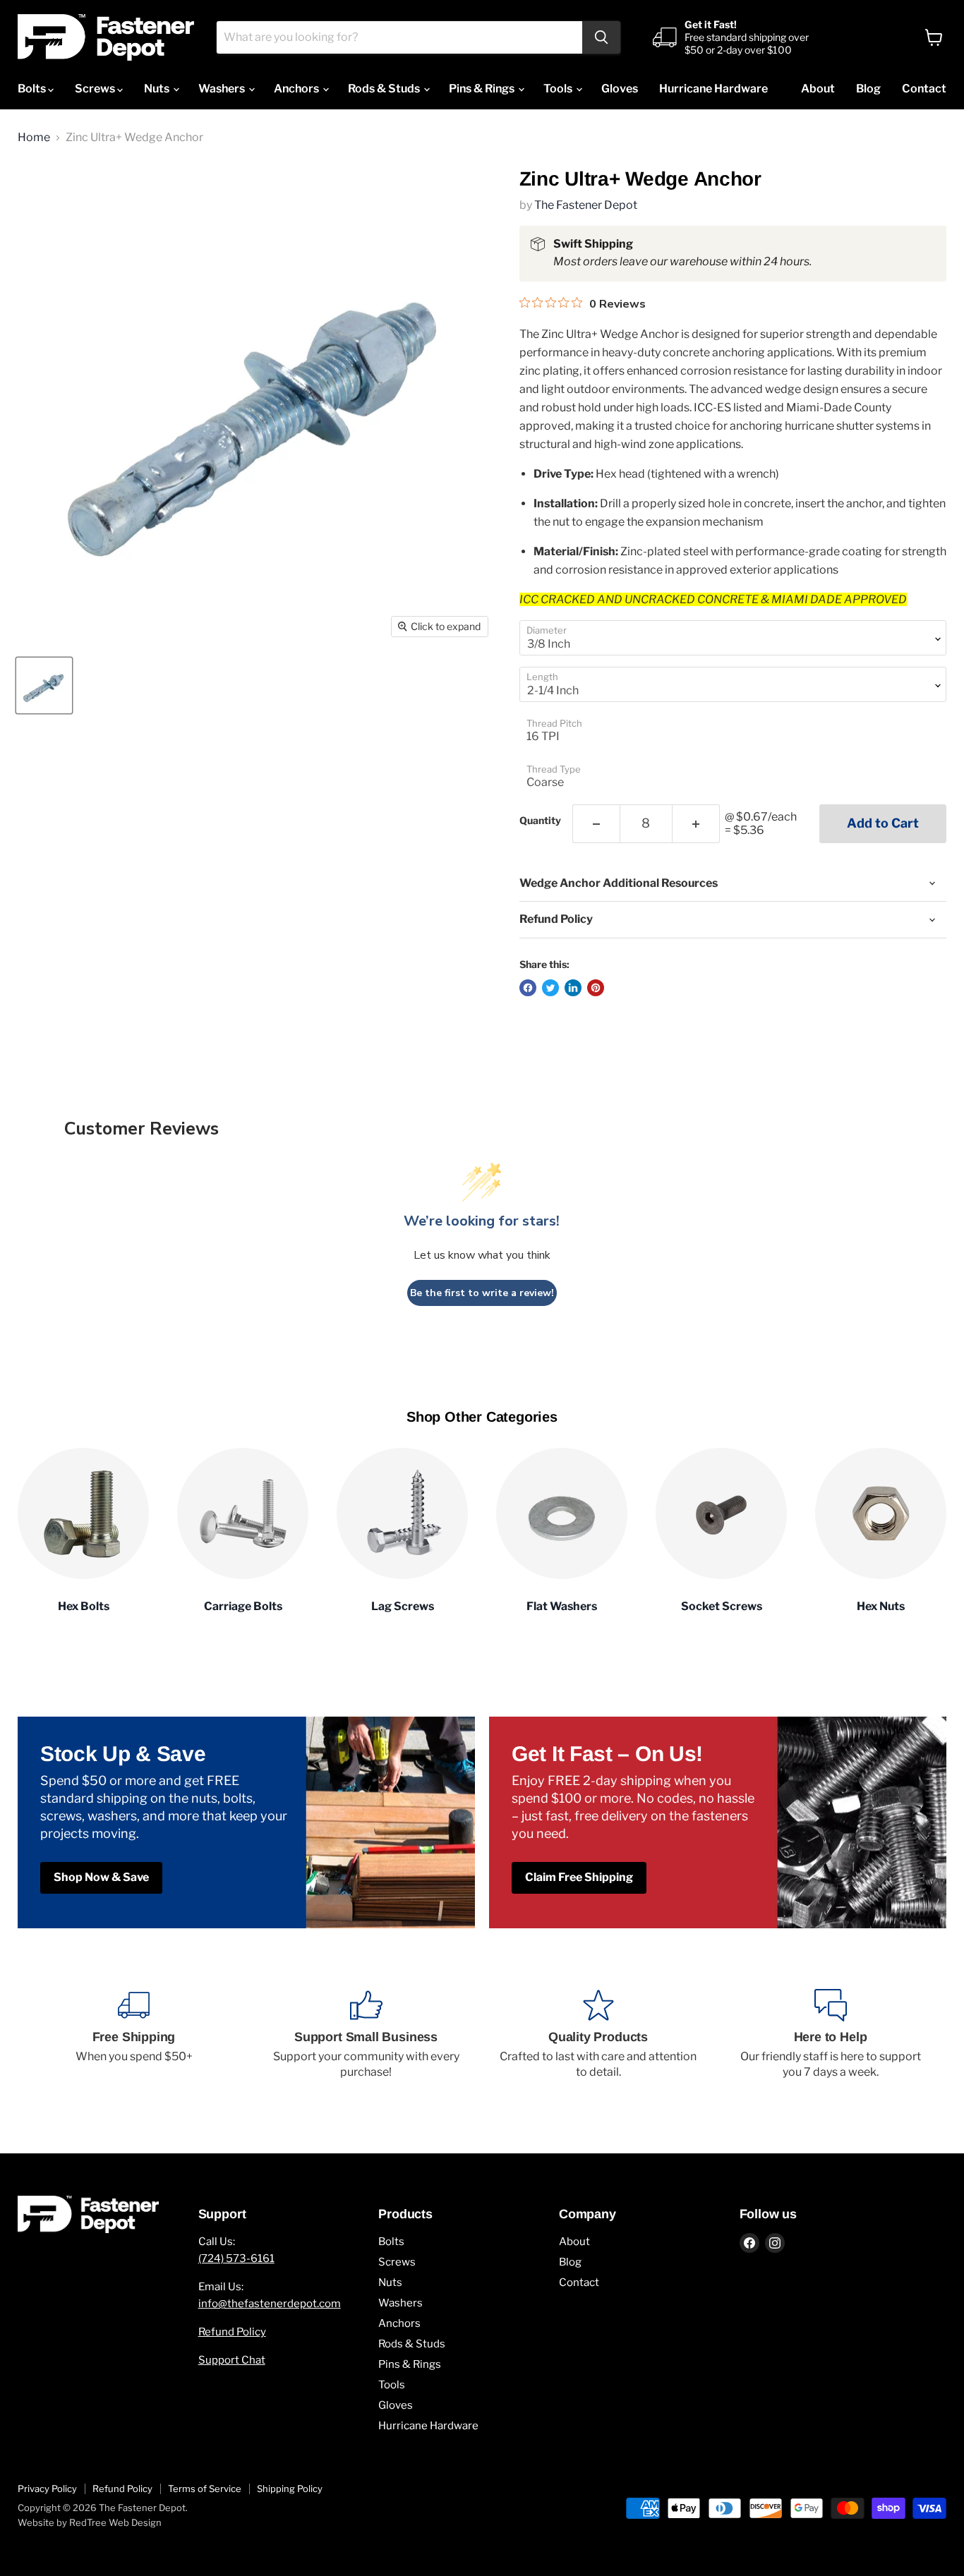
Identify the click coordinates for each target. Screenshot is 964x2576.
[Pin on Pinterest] (596, 988)
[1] (596, 824)
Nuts (158, 89)
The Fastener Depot (586, 205)
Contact (924, 89)
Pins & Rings (483, 89)
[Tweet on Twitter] (550, 988)
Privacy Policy (47, 2489)
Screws (96, 89)
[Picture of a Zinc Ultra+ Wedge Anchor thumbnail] (44, 685)
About (818, 89)
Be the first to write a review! (482, 1293)
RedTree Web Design (115, 2522)
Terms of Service (205, 2489)
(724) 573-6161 (236, 2258)
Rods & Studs (385, 89)
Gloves (620, 89)
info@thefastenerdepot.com (270, 2304)
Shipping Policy (290, 2489)
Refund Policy (232, 2332)
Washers (223, 89)
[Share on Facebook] (528, 988)
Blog (868, 89)
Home (34, 138)
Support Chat (232, 2360)
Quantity (540, 821)
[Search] (601, 37)
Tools (559, 89)
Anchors (297, 89)
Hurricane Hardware (713, 89)
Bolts (33, 89)
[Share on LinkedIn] (573, 988)
